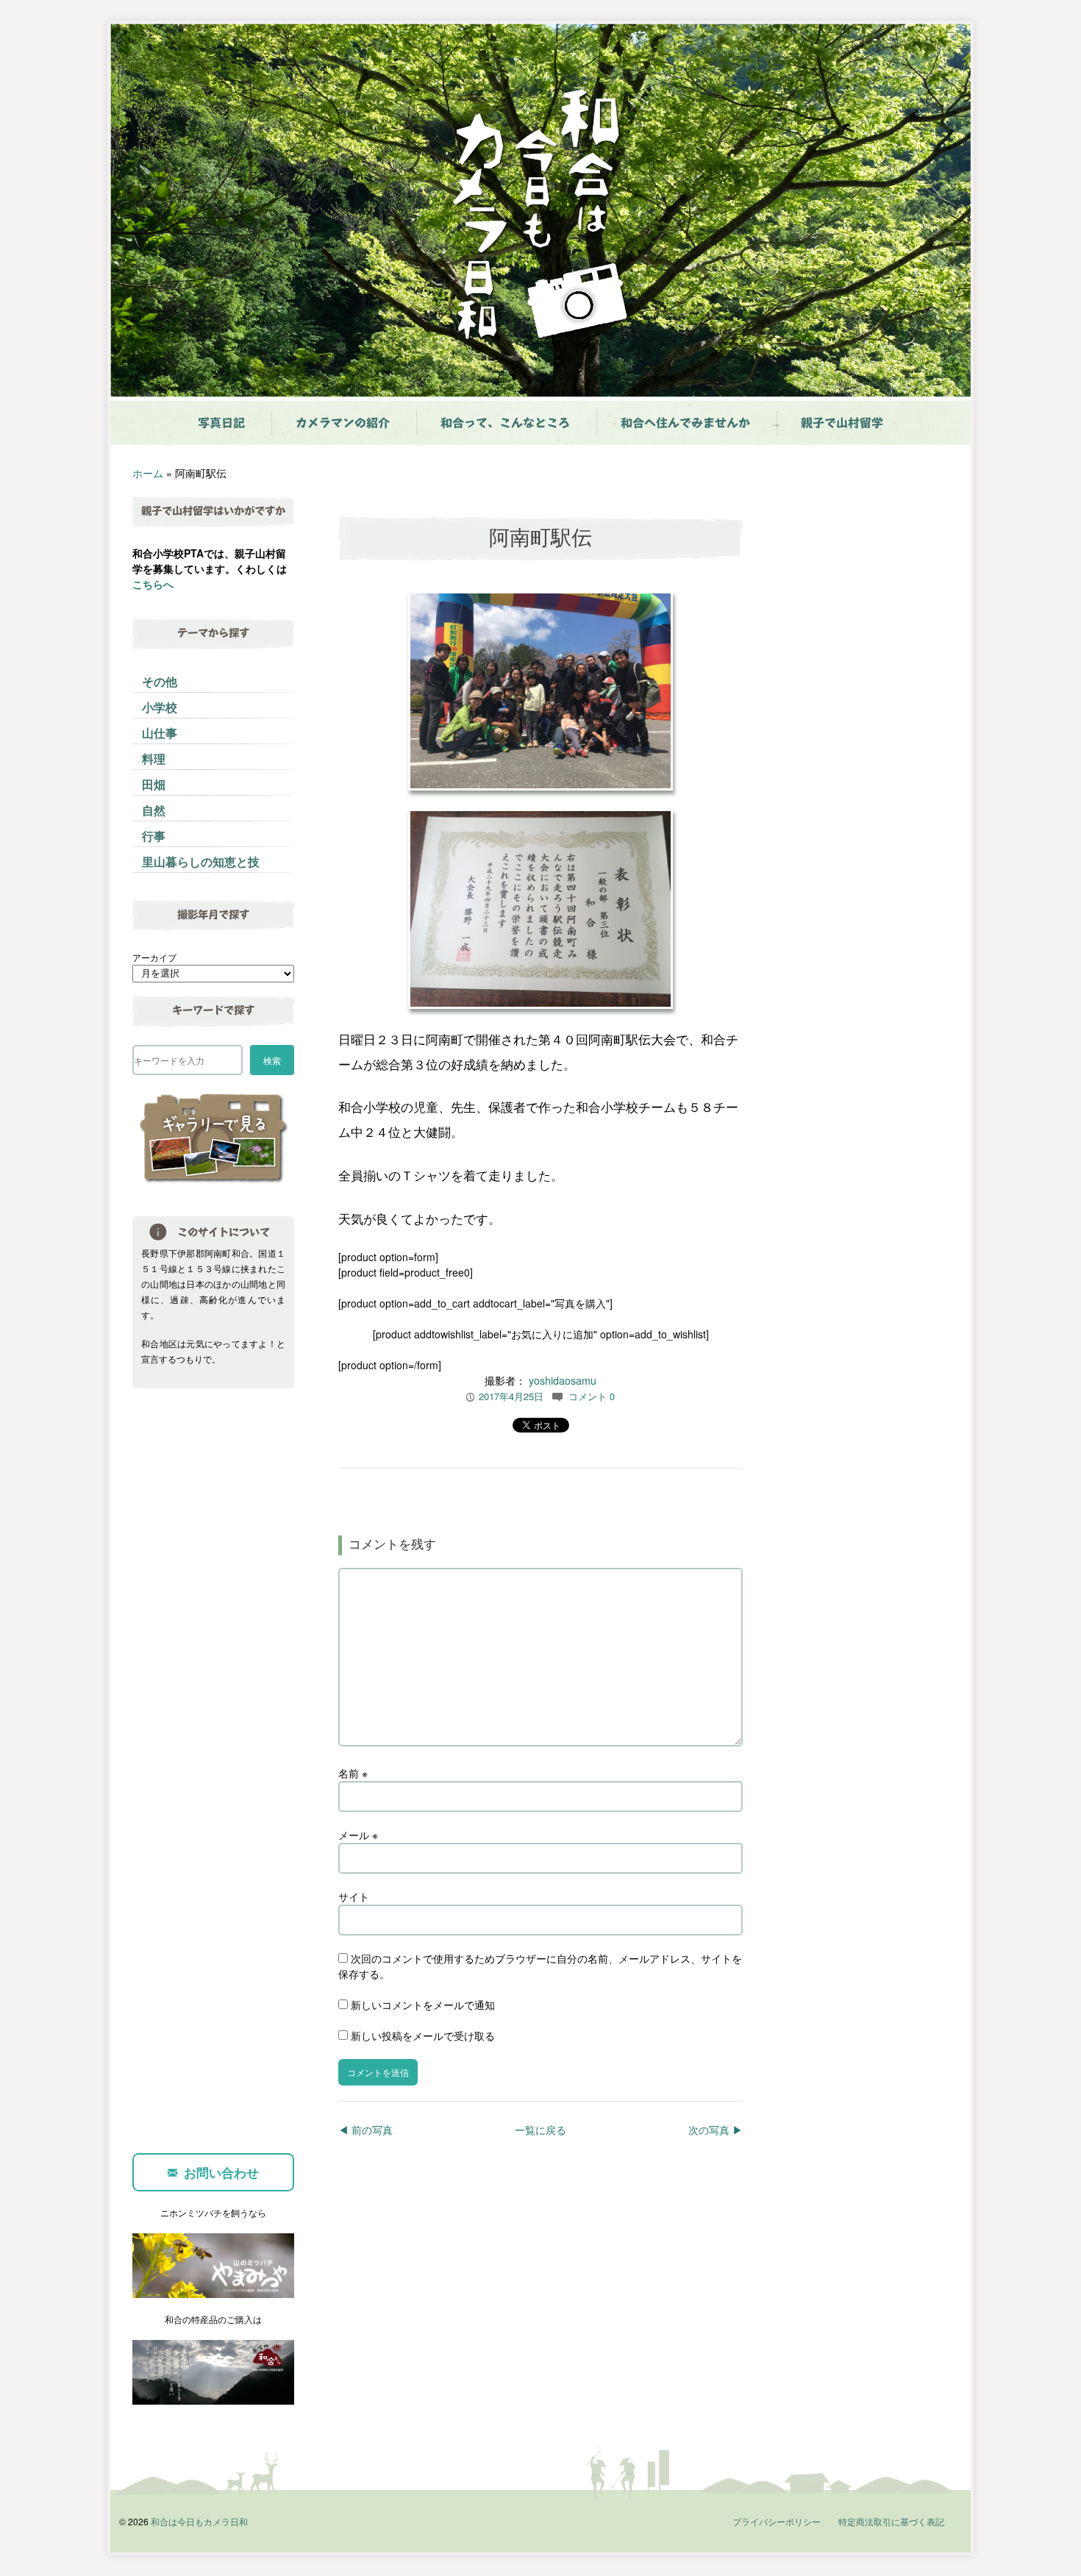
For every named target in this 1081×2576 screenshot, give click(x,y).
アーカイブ (154, 957)
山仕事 (160, 733)
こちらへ (153, 584)
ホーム (148, 473)
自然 (154, 810)
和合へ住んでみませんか (685, 423)
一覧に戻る (540, 2130)
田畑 (154, 784)
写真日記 (221, 423)
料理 (154, 759)
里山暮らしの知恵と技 (201, 861)
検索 (272, 1060)
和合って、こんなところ (505, 423)
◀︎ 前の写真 (365, 2130)
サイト (354, 1897)
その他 (160, 681)
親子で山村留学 (842, 423)
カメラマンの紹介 (343, 423)
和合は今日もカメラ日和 (199, 2521)
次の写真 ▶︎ (716, 2130)
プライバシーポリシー (777, 2521)
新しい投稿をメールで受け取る (423, 2036)
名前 (353, 1773)
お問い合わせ (221, 2172)
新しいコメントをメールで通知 (423, 2005)
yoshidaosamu (563, 1380)
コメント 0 (592, 1396)
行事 (154, 836)
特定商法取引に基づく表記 (891, 2521)
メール (358, 1835)
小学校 (160, 707)
